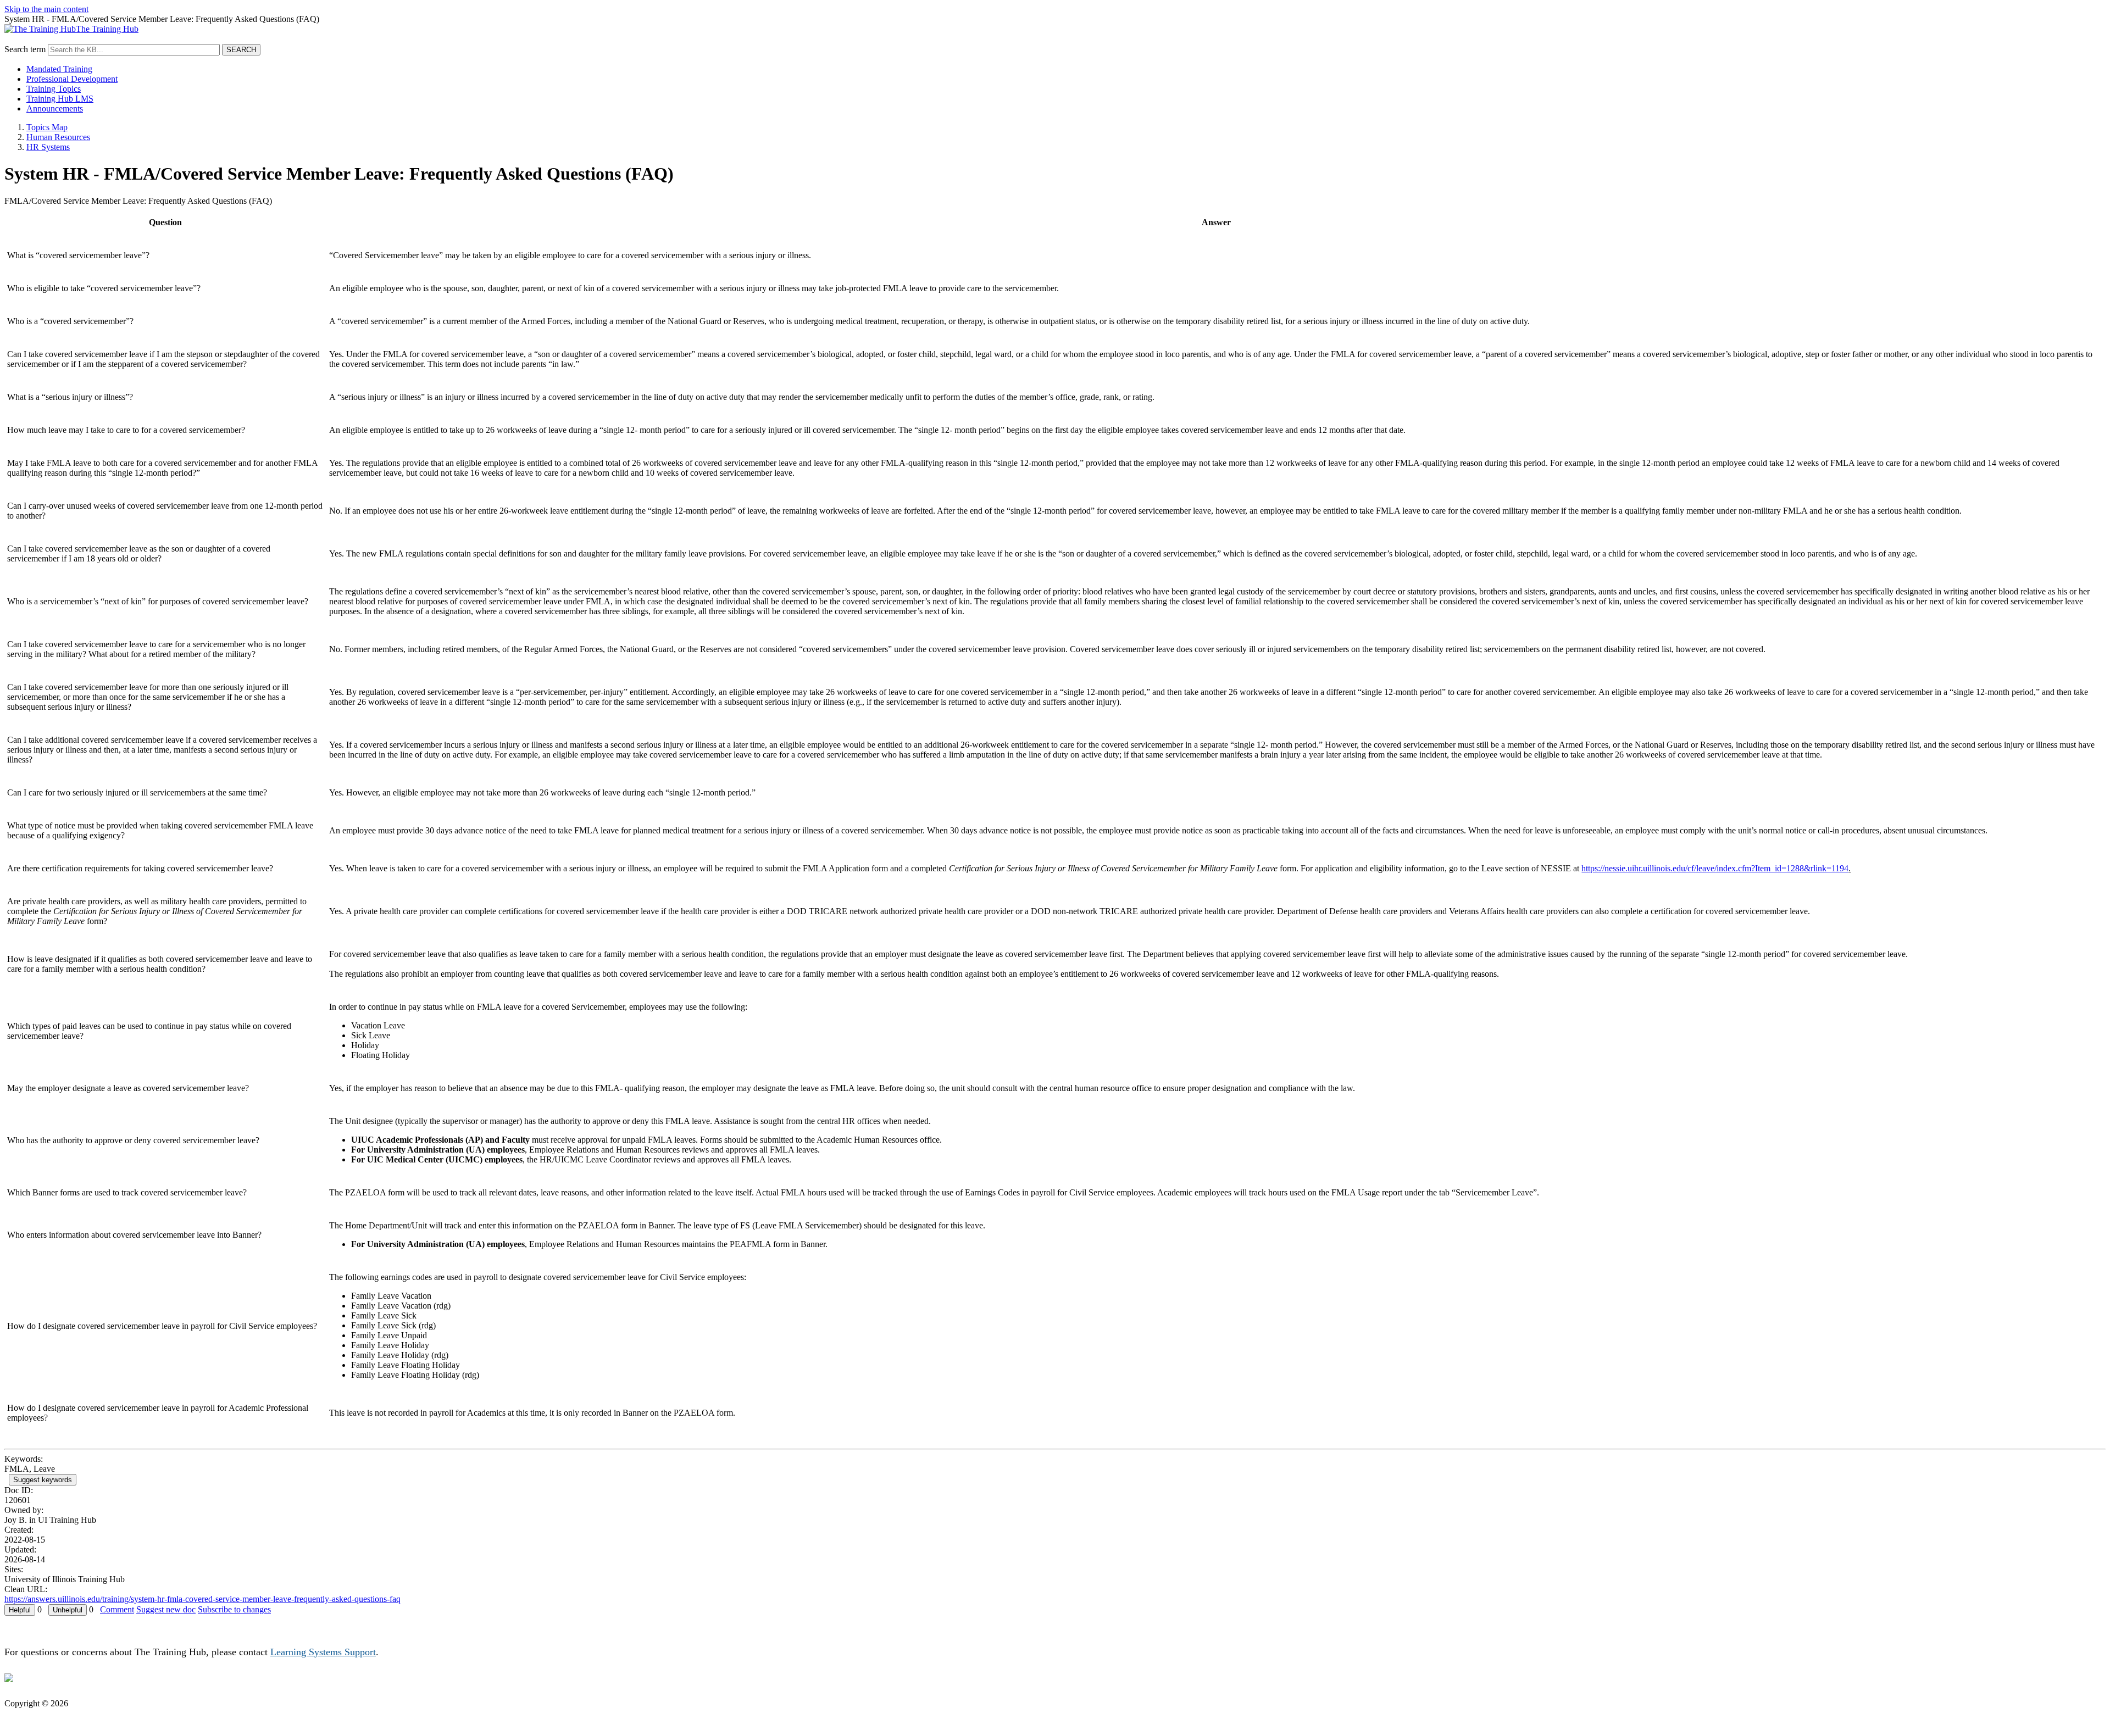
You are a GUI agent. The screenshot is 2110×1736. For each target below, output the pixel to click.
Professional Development (72, 79)
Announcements (55, 109)
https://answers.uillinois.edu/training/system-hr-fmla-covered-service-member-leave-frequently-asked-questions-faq (202, 1599)
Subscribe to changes (234, 1609)
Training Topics (54, 89)
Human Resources (58, 137)
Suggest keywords (43, 1480)
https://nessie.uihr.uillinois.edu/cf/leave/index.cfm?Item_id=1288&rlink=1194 (1715, 868)
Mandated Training (59, 69)
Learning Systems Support (323, 1652)
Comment (117, 1609)
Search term (25, 49)
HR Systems (48, 147)
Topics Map (47, 127)
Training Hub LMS (60, 99)
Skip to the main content (46, 9)
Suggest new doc (166, 1609)
